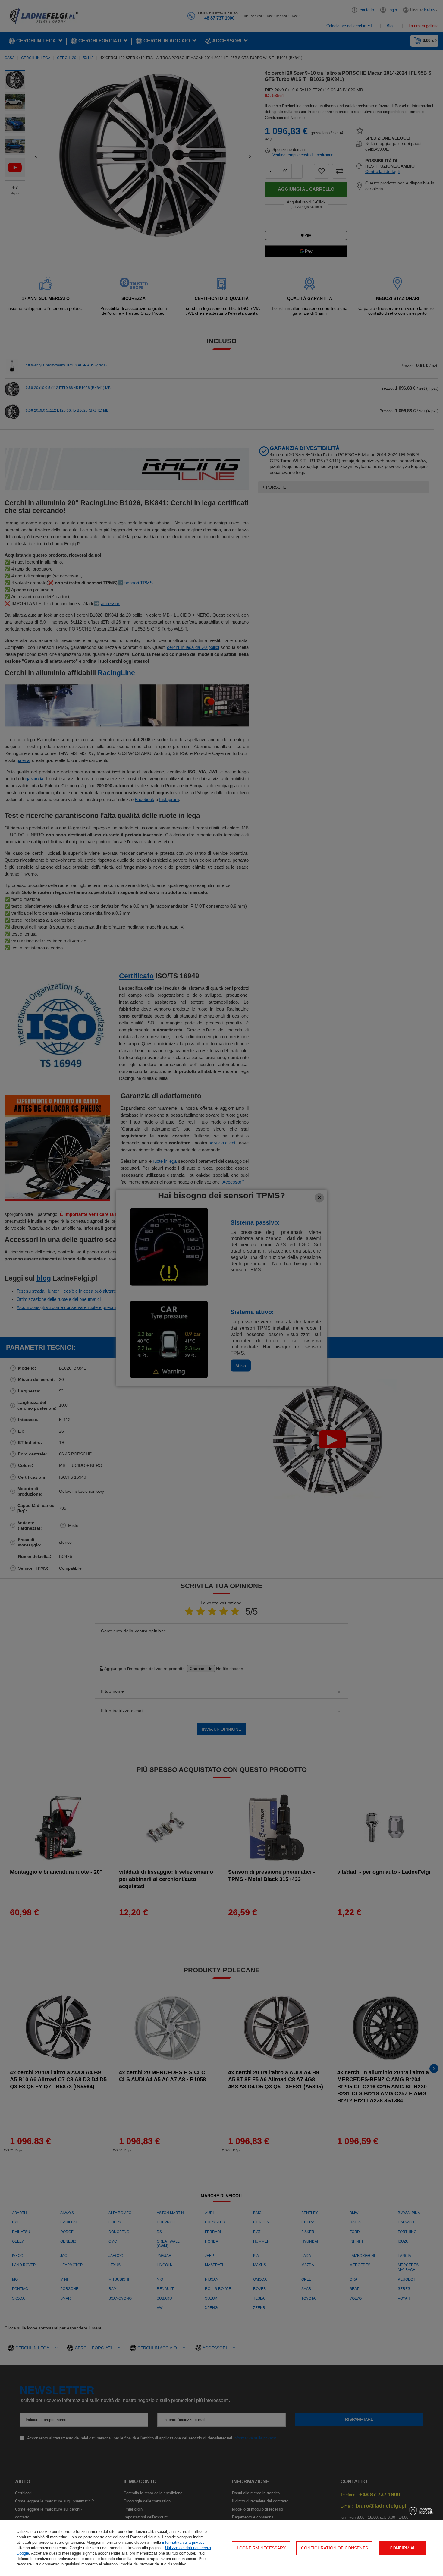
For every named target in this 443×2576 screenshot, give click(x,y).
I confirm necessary (261, 2548)
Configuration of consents (335, 2548)
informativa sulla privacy (183, 2542)
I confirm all (403, 2548)
